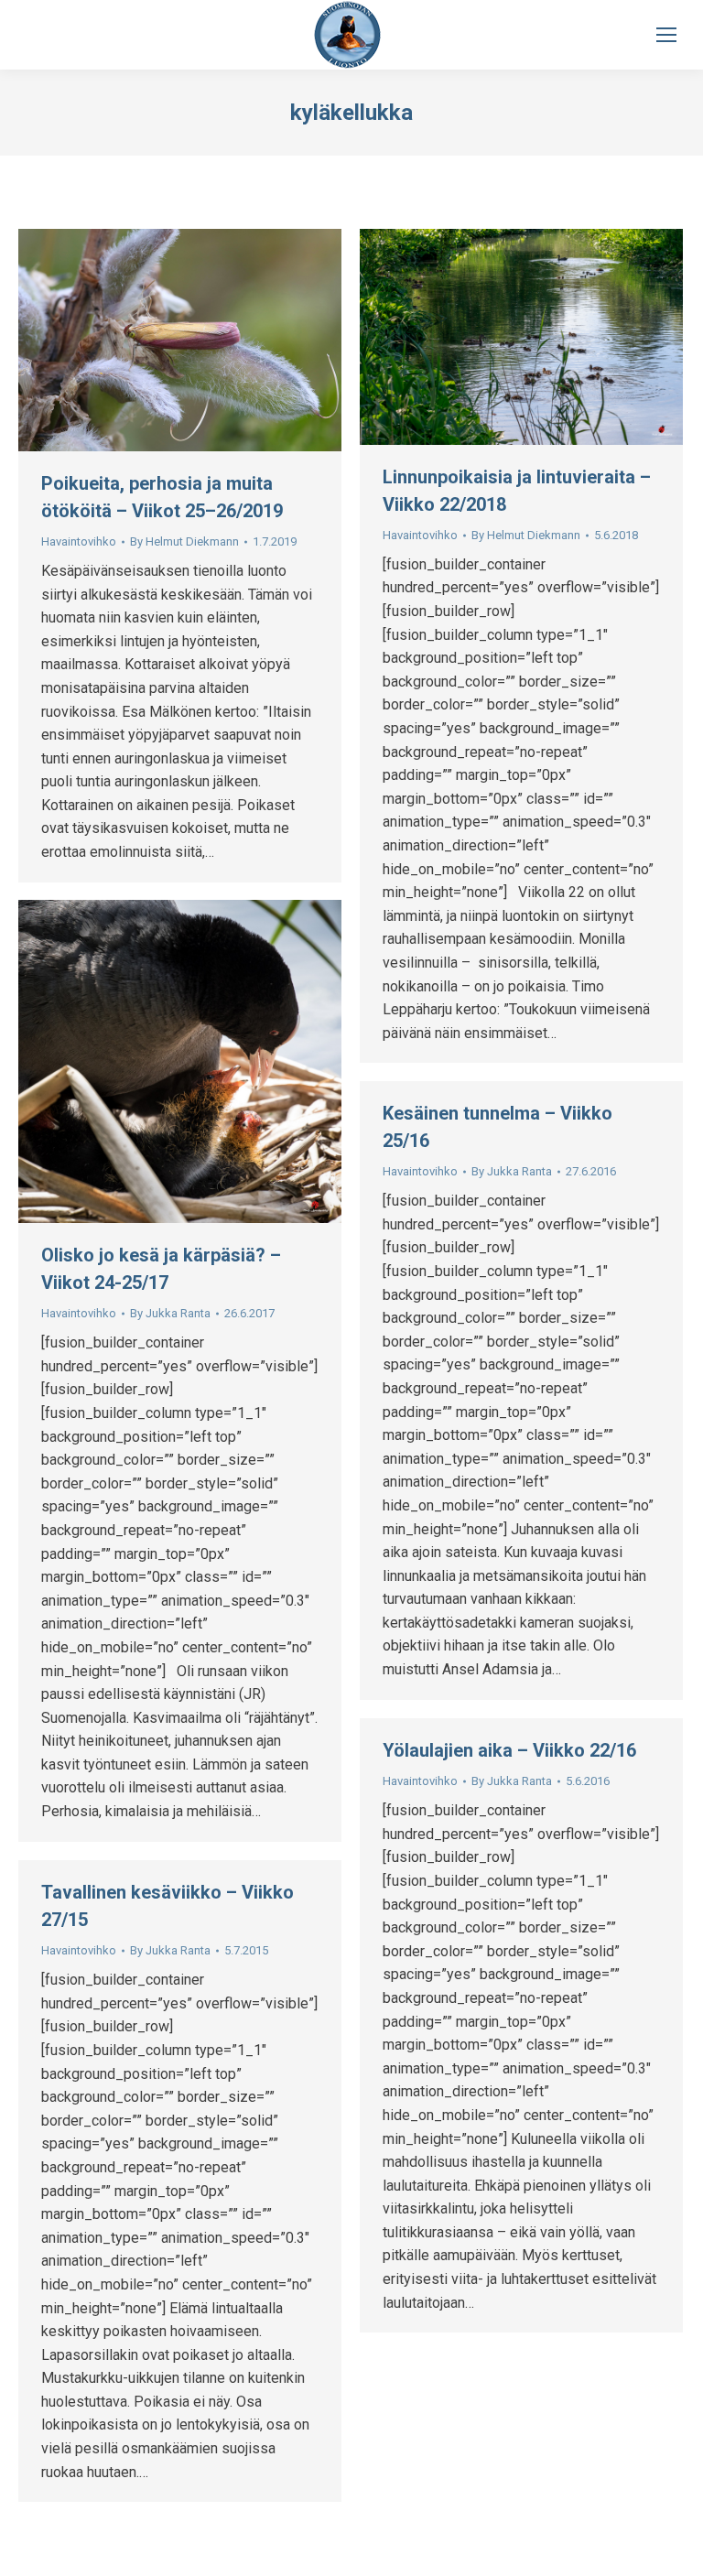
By (184, 541)
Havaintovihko (79, 541)
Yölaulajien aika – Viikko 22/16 (509, 1750)
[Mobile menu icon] (666, 35)
